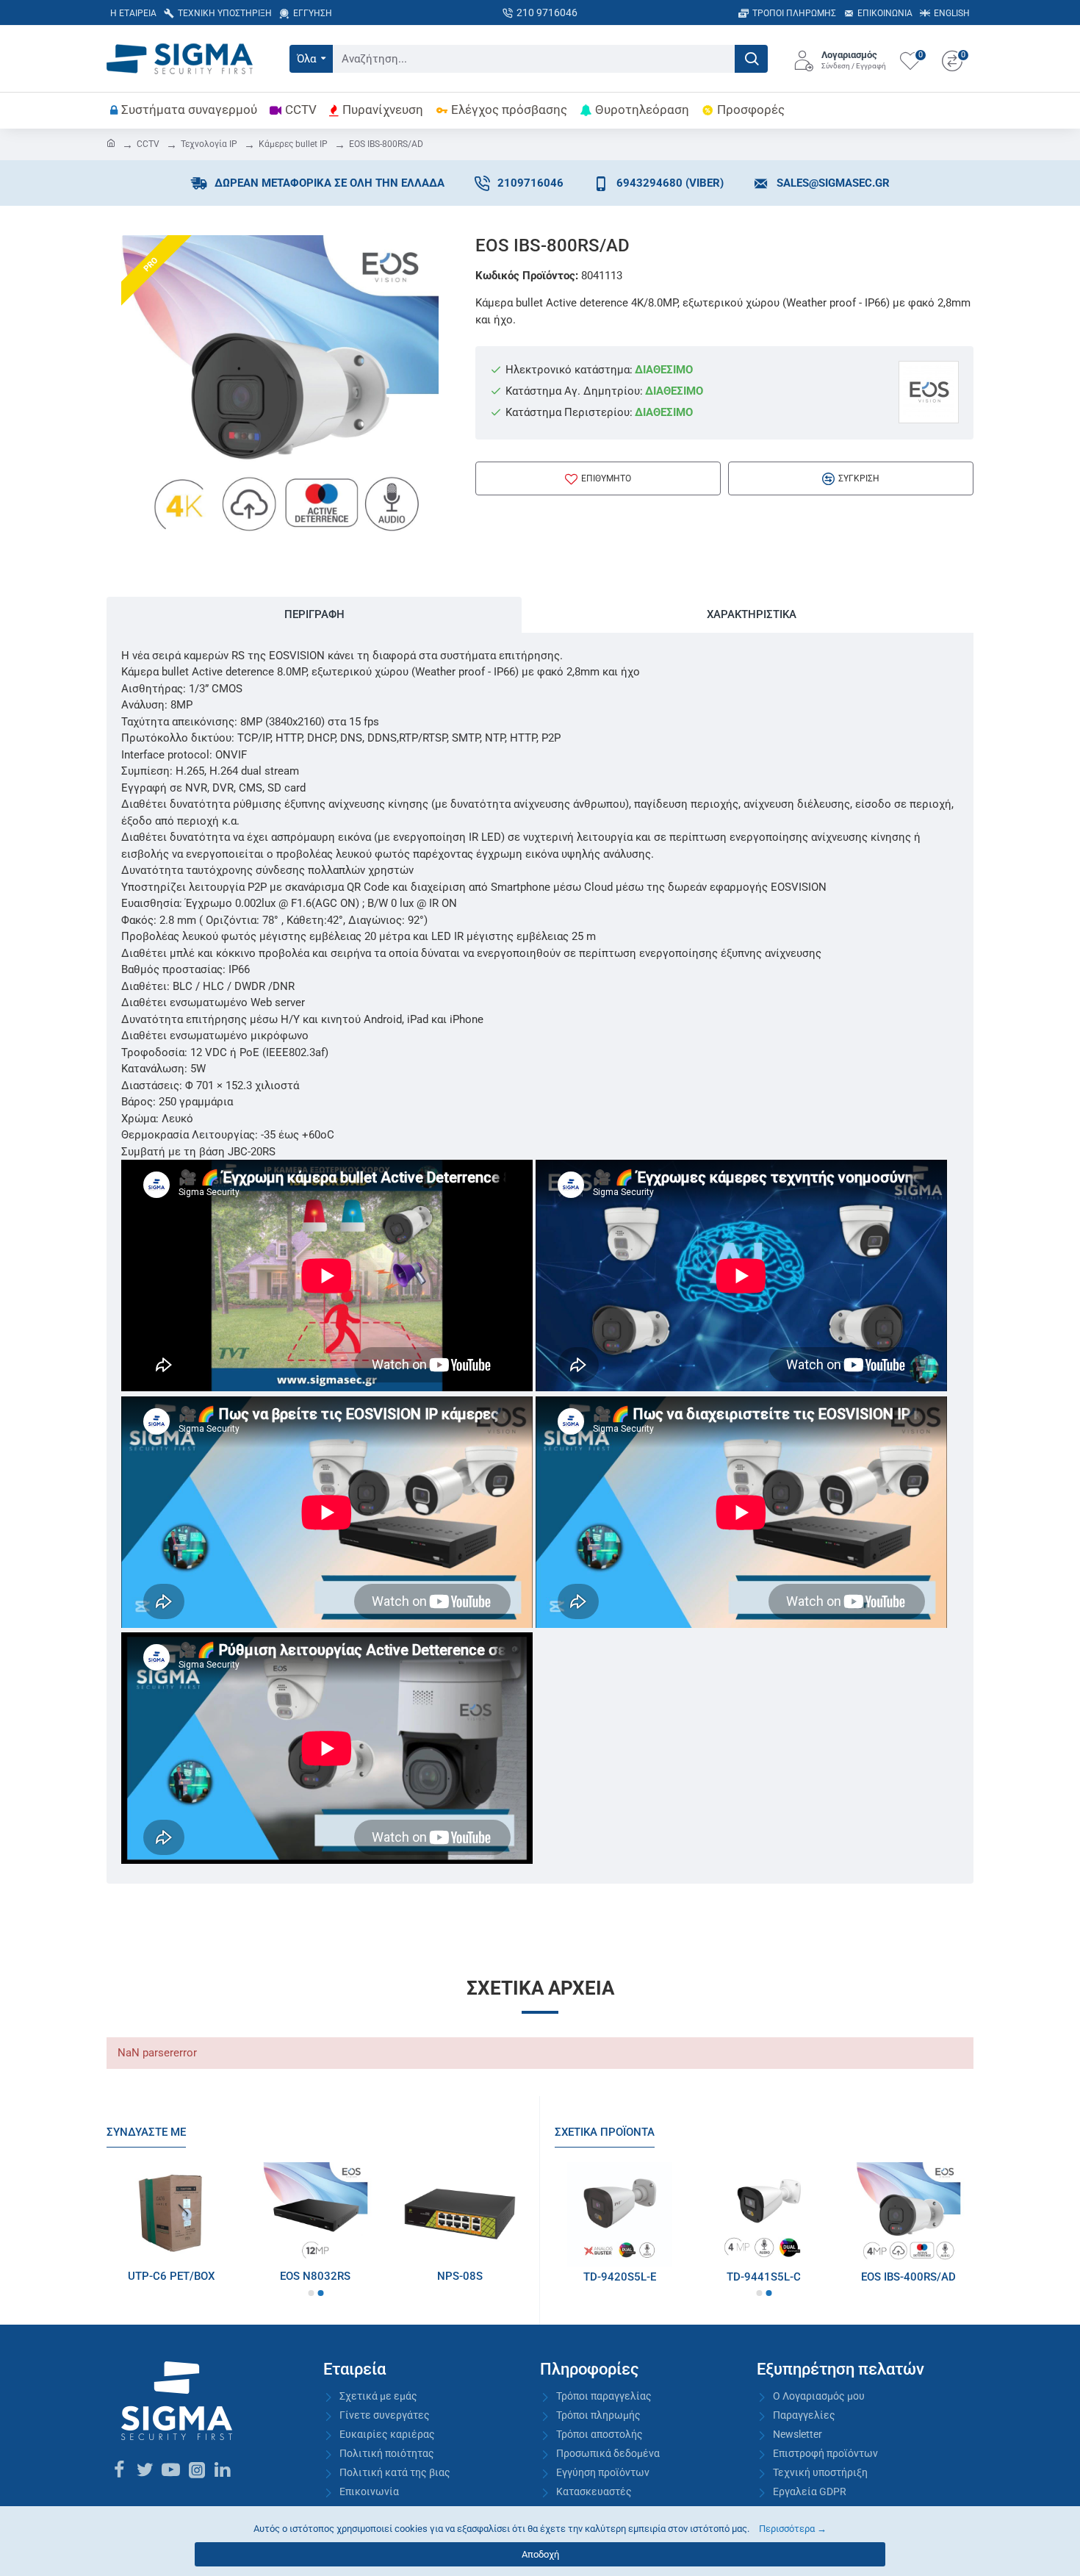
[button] (311, 2293)
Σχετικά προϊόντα (605, 2132)
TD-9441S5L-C (764, 2277)
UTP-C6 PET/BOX (171, 2276)
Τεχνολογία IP (209, 144)
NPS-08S (460, 2276)
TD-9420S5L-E (620, 2277)
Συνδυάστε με (146, 2132)
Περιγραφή (314, 614)
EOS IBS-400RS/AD (908, 2277)
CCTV (148, 144)
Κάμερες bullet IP (293, 144)
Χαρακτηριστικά (752, 614)
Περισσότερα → (793, 2529)
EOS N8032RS (315, 2276)
